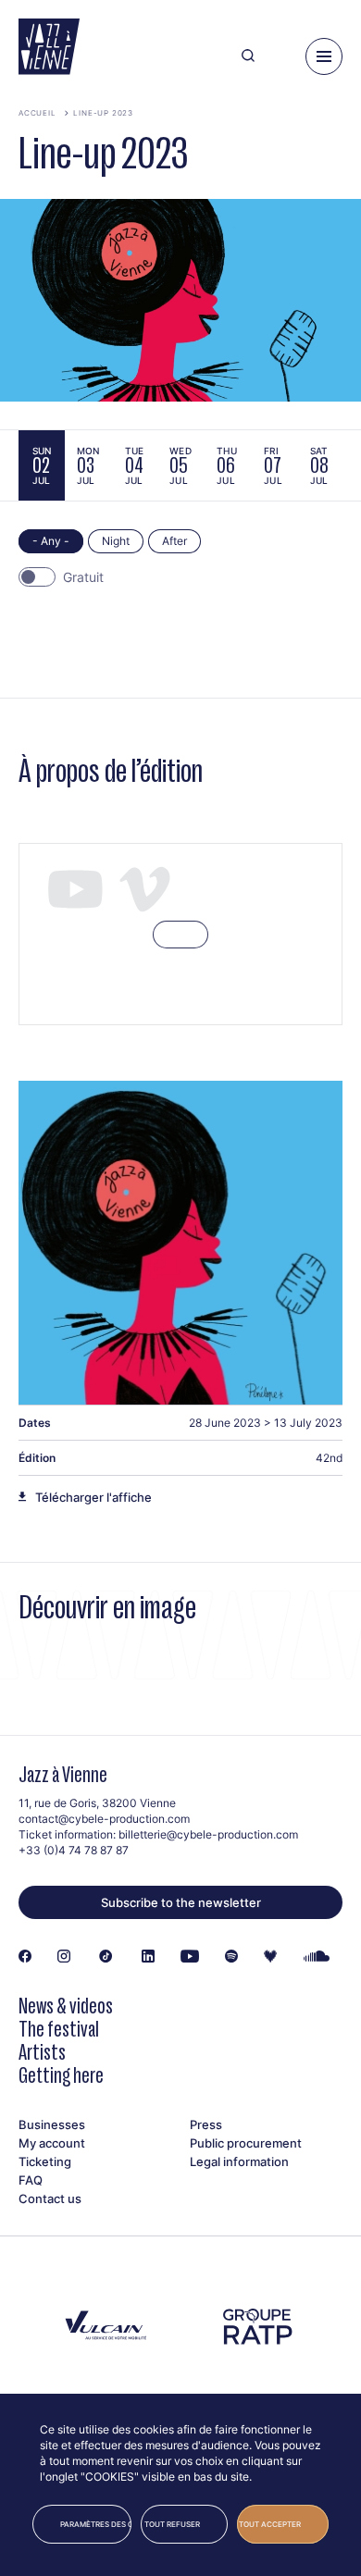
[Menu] (324, 56)
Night (116, 541)
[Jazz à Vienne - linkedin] (148, 1957)
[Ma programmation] (280, 56)
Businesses (52, 2124)
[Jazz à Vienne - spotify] (231, 1957)
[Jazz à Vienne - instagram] (64, 1957)
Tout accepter (270, 2524)
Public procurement (246, 2143)
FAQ (31, 2180)
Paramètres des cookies (96, 2524)
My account (52, 2143)
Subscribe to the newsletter (181, 1902)
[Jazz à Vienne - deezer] (270, 1957)
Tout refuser (172, 2524)
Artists (42, 2052)
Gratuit (83, 577)
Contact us (50, 2198)
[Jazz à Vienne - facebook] (25, 1957)
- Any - (51, 541)
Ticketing (45, 2161)
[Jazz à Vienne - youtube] (190, 1957)
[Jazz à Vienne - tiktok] (106, 1957)
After (174, 541)
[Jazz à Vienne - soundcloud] (317, 1957)
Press (206, 2124)
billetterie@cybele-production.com (208, 1834)
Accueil (37, 113)
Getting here (61, 2075)
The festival (59, 2029)
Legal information (239, 2161)
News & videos (66, 2006)
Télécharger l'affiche (93, 1497)
